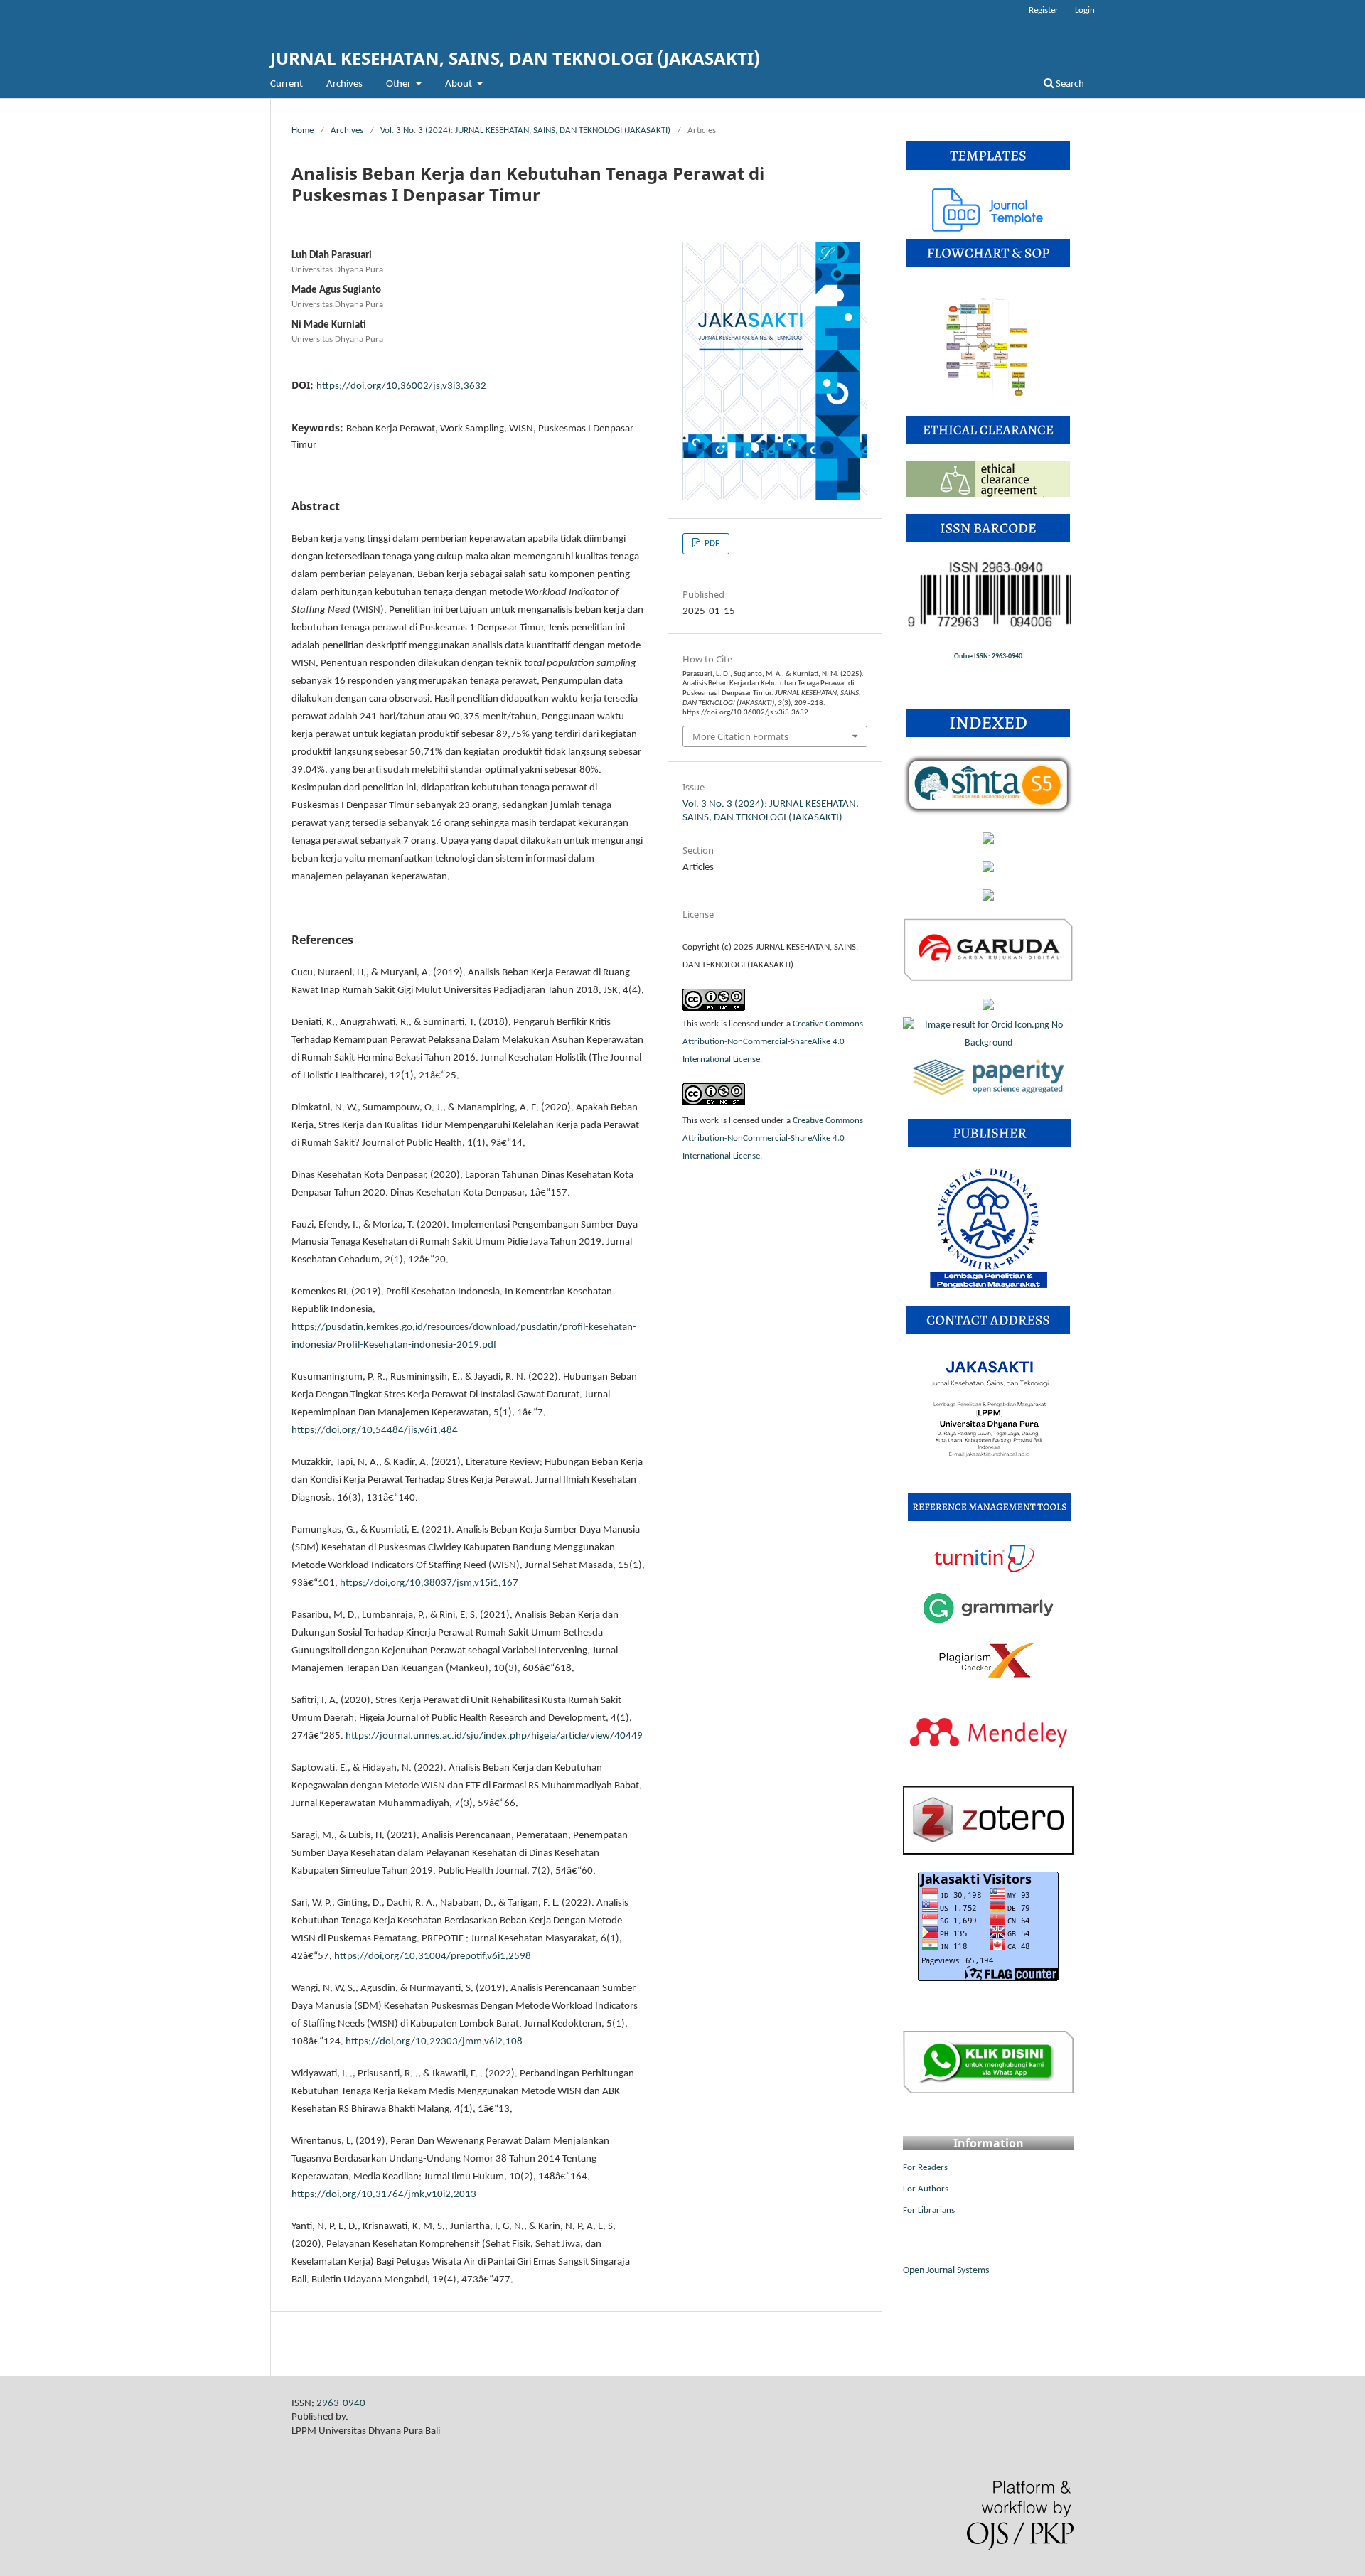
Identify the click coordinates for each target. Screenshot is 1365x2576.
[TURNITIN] (988, 1571)
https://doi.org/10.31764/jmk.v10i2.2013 (384, 2195)
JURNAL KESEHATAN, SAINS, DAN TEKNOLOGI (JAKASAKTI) (515, 58)
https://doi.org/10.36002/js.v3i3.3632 (401, 386)
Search (1069, 84)
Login (1085, 10)
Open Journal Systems (946, 2271)
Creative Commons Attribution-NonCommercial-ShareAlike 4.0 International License (773, 1042)
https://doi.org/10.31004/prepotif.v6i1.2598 (433, 1957)
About (460, 84)
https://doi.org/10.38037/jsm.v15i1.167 (429, 1583)
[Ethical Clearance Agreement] (988, 494)
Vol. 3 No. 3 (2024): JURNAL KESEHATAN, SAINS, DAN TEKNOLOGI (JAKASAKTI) (525, 130)
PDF (711, 543)
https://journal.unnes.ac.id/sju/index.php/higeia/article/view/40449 (494, 1736)
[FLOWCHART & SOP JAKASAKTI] (989, 396)
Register (1044, 10)
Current (287, 84)
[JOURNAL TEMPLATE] (988, 229)
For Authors (926, 2189)
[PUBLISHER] (989, 1286)
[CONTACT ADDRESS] (989, 1473)
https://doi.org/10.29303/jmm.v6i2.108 (434, 2042)
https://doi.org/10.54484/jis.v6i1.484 (375, 1431)
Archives (344, 84)
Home (303, 130)
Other (400, 84)
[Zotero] (988, 1852)
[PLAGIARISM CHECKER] (988, 1676)
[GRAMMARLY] (988, 1624)
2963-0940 (341, 2404)
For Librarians (929, 2210)
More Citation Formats (740, 736)
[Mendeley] (988, 1767)
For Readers (925, 2168)
